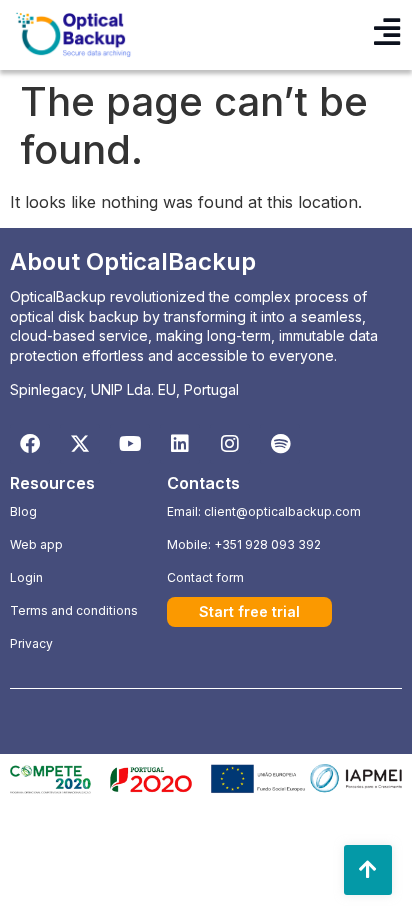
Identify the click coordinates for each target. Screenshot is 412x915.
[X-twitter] (80, 444)
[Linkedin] (180, 444)
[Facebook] (30, 444)
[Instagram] (230, 444)
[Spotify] (280, 444)
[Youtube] (130, 444)
